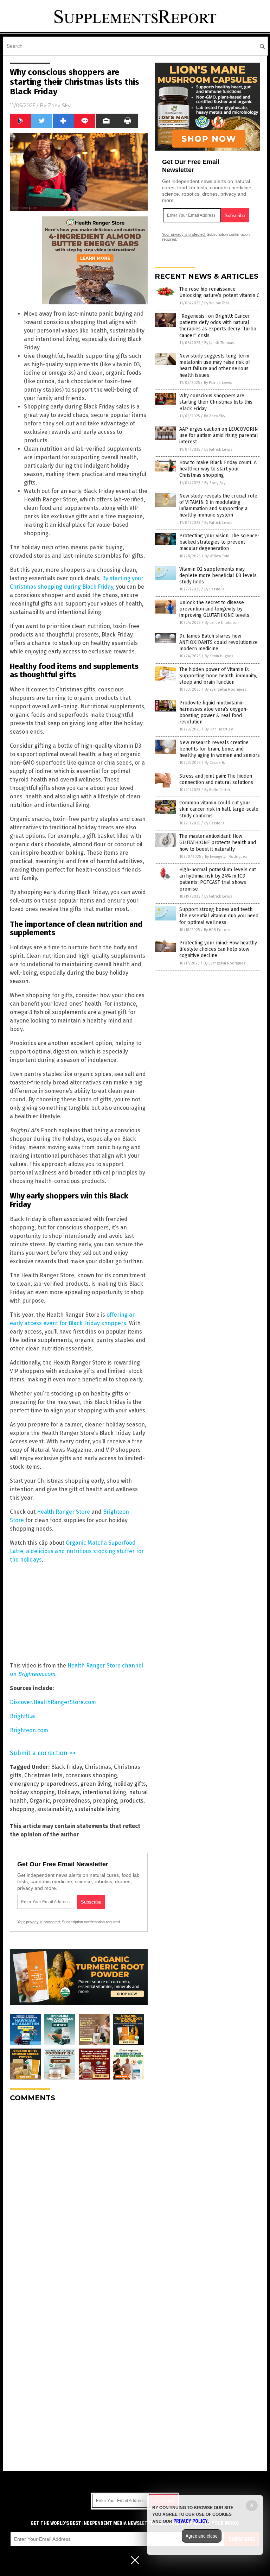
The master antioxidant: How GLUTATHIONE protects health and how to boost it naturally (218, 843)
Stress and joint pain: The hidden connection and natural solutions (216, 779)
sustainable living (97, 1809)
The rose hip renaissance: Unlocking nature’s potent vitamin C (219, 292)
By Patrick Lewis (218, 383)
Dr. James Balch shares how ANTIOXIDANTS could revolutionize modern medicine (218, 642)
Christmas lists (43, 1775)
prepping (105, 1801)
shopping (22, 1809)
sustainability (54, 1809)
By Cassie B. (214, 589)
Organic (40, 1801)
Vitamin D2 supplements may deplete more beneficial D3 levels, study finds (218, 575)
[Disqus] (79, 2196)
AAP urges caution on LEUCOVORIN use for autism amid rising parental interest (219, 435)
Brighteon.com (29, 1730)
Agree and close (202, 2536)
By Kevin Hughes (219, 656)
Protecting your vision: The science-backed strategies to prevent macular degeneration (219, 542)
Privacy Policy (191, 2521)
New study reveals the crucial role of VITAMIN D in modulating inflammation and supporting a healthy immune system (218, 506)
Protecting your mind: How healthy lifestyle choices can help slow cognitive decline (218, 949)
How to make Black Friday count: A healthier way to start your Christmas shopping (218, 469)
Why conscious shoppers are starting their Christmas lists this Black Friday (216, 402)
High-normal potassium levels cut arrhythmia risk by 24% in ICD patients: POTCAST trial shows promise (218, 879)
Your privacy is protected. (39, 1922)
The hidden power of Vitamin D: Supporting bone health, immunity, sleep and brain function (218, 676)
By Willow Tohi (217, 303)
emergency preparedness (44, 1784)
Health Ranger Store (63, 1512)
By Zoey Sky (214, 416)
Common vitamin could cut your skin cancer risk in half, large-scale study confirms (219, 809)
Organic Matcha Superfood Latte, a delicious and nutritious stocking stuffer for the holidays (77, 1551)
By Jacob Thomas (219, 343)
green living (96, 1784)
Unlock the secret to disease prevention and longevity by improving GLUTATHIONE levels (214, 609)
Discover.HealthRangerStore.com (53, 1702)
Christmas (98, 1767)
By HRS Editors (217, 930)
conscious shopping (91, 1775)
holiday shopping (32, 1792)
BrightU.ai (23, 1716)
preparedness (71, 1801)
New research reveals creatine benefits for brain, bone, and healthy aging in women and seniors (220, 749)
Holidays (69, 1792)
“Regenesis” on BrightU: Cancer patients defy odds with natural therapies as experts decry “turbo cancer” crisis (218, 326)
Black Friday (66, 1767)
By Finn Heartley (219, 729)
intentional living (104, 1792)
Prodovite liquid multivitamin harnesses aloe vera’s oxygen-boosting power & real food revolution (214, 713)
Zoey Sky (59, 106)
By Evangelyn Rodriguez (226, 689)
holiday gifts (130, 1784)
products (132, 1801)
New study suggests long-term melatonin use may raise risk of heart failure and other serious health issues (215, 366)
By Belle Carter (217, 790)
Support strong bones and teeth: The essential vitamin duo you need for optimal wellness (219, 916)
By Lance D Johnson (222, 623)
